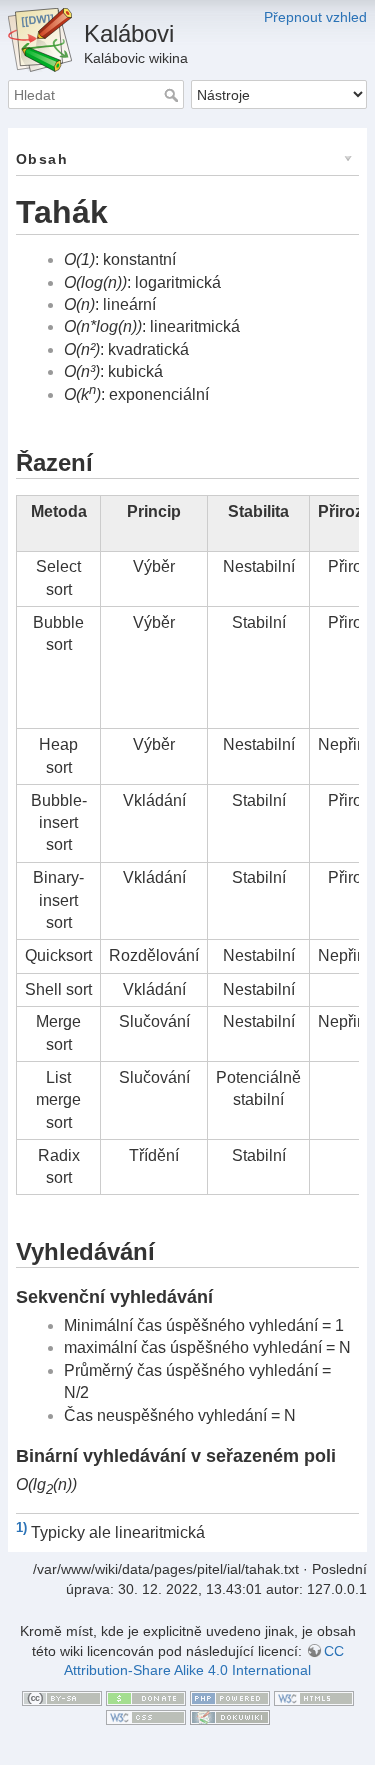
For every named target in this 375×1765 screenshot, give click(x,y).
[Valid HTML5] (314, 1697)
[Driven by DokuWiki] (230, 1716)
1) (21, 1527)
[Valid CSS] (146, 1716)
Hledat (173, 95)
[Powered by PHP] (230, 1697)
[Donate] (146, 1697)
